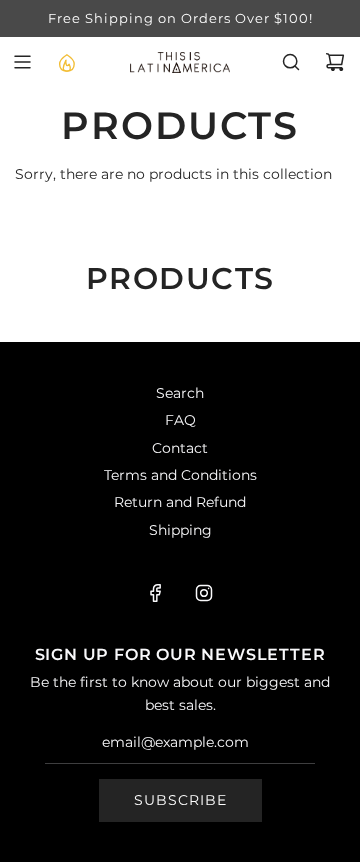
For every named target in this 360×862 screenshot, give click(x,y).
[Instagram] (204, 593)
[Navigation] (22, 62)
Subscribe (180, 800)
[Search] (291, 62)
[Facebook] (156, 593)
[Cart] (335, 62)
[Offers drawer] (66, 62)
